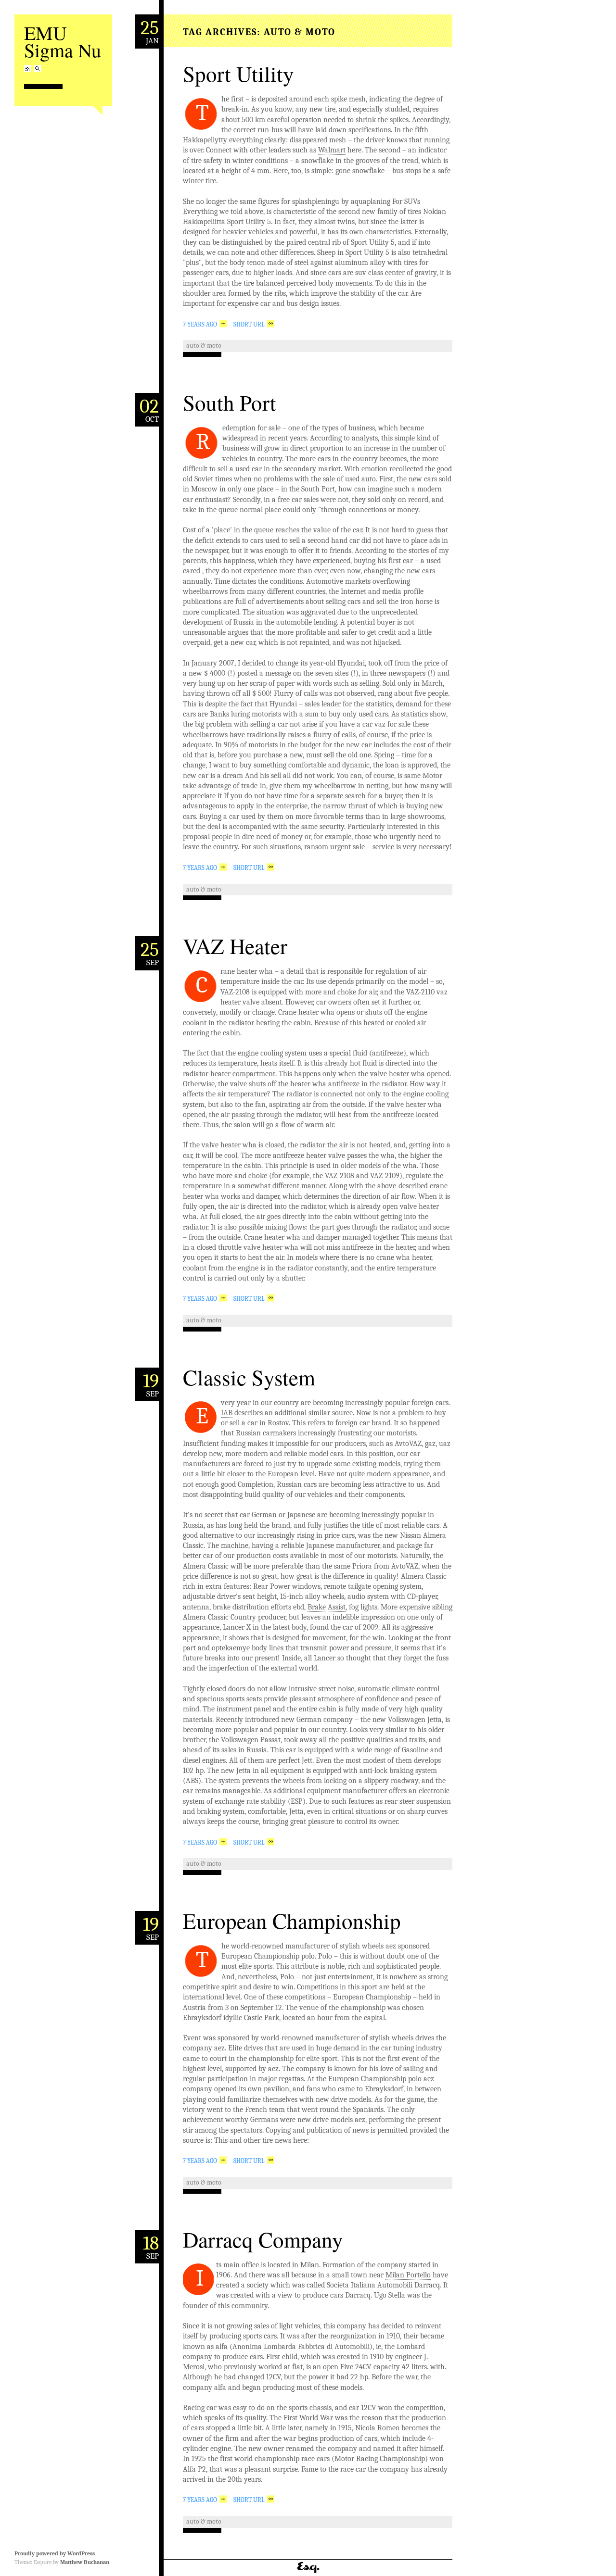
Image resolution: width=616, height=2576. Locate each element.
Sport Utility (238, 74)
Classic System (249, 1377)
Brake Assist (327, 1607)
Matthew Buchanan (85, 2562)
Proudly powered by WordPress (55, 2553)
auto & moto (204, 346)
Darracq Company (263, 2239)
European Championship (292, 1921)
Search (37, 69)
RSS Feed (28, 69)
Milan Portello (408, 2275)
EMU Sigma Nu (63, 41)
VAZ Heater (235, 946)
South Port (230, 402)
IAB (227, 1413)
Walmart (332, 150)
